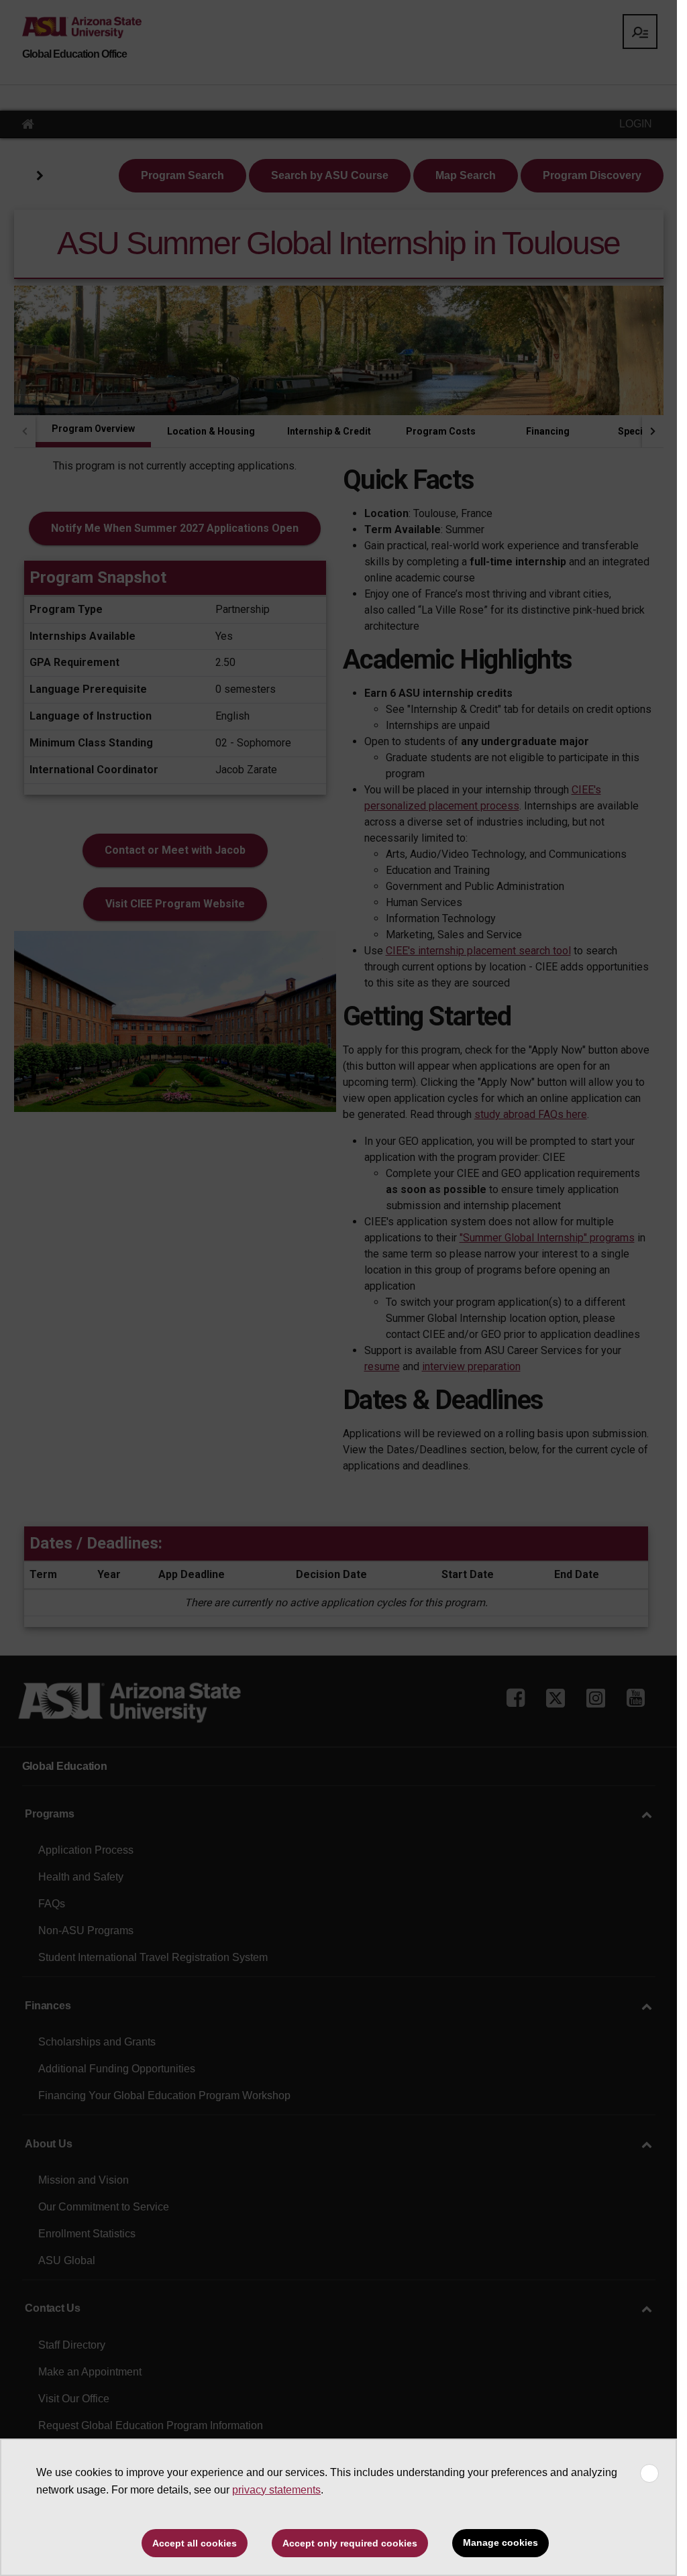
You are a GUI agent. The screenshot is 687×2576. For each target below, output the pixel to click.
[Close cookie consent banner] (649, 2473)
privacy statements (276, 2490)
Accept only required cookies (350, 2543)
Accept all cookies (195, 2543)
